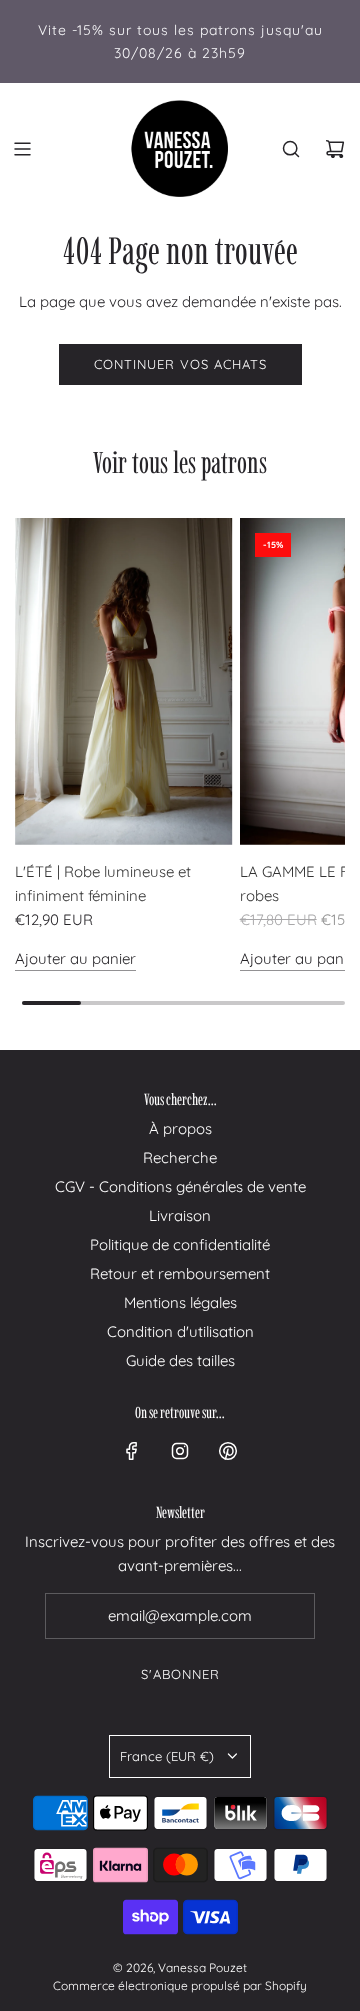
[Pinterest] (228, 1451)
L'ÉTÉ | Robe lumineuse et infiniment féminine (103, 883)
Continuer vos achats (180, 364)
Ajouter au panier (75, 958)
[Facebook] (132, 1451)
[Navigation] (22, 149)
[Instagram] (180, 1451)
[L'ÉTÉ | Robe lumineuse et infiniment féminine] (124, 681)
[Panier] (335, 149)
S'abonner (180, 1674)
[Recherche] (291, 149)
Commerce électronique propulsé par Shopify (180, 1985)
